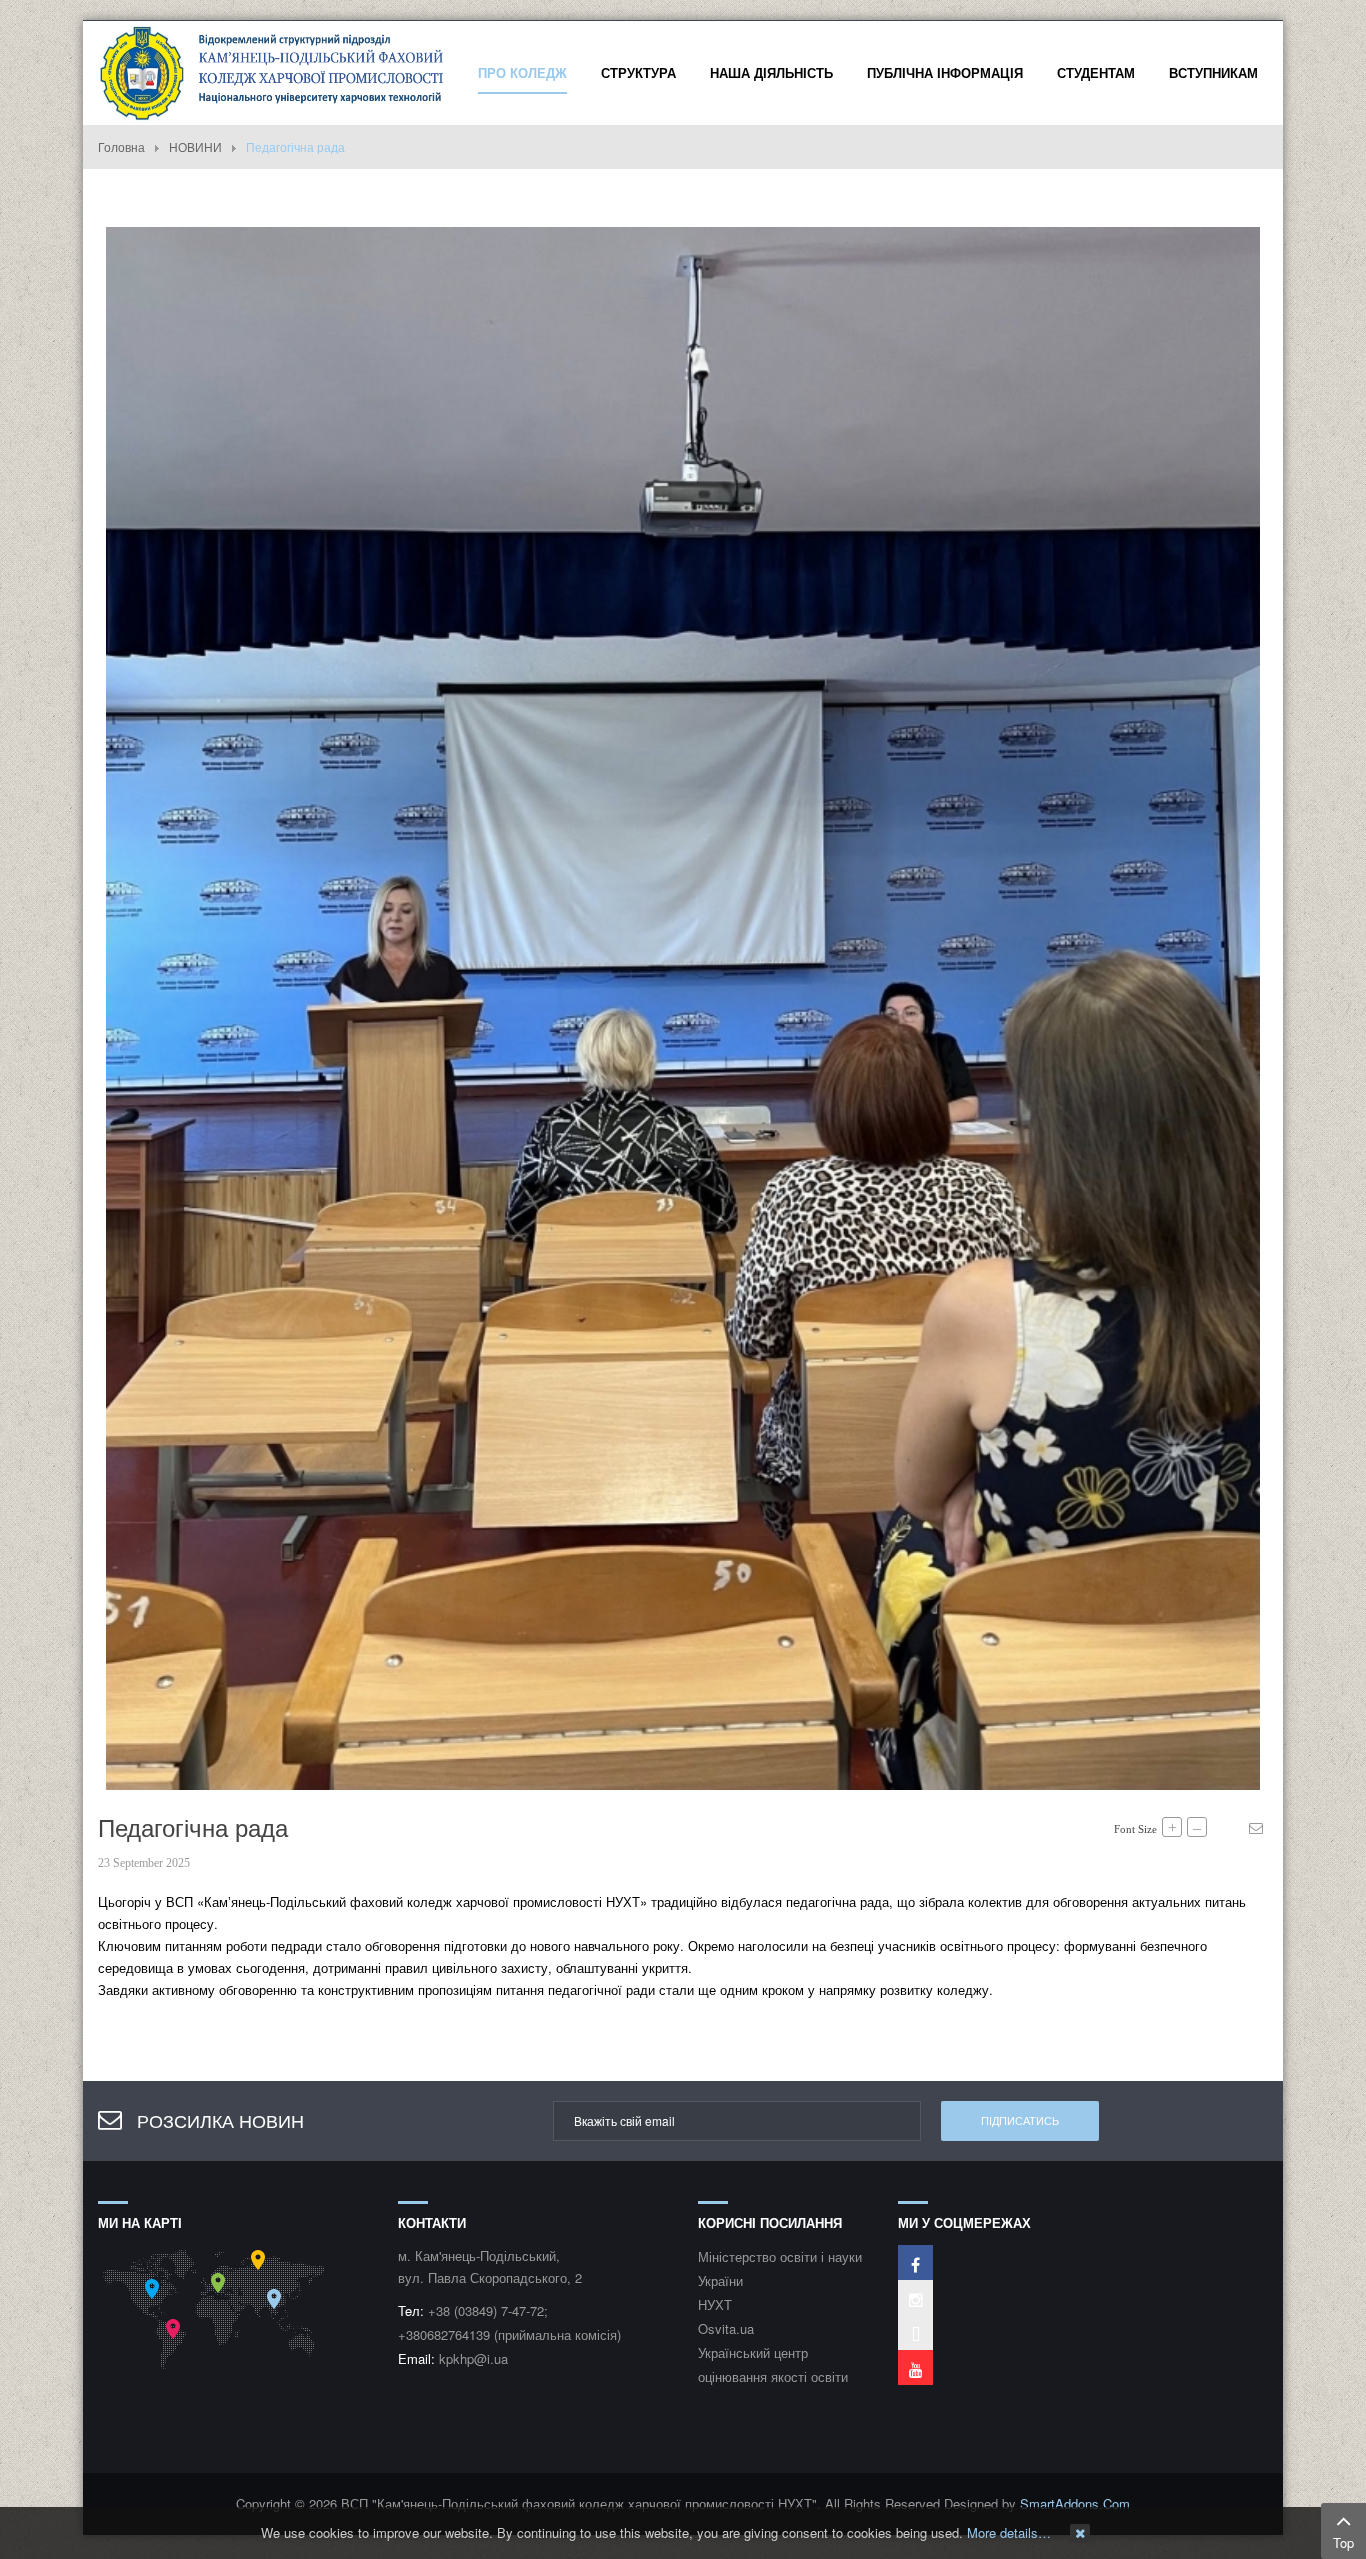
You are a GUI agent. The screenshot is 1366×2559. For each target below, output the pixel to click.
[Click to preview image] (683, 1006)
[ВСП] (273, 70)
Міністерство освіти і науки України (780, 2268)
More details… (1009, 2532)
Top (1343, 2542)
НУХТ (715, 2304)
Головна (121, 146)
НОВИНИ (195, 146)
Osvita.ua (726, 2328)
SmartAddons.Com (1075, 2503)
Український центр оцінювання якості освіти (773, 2364)
